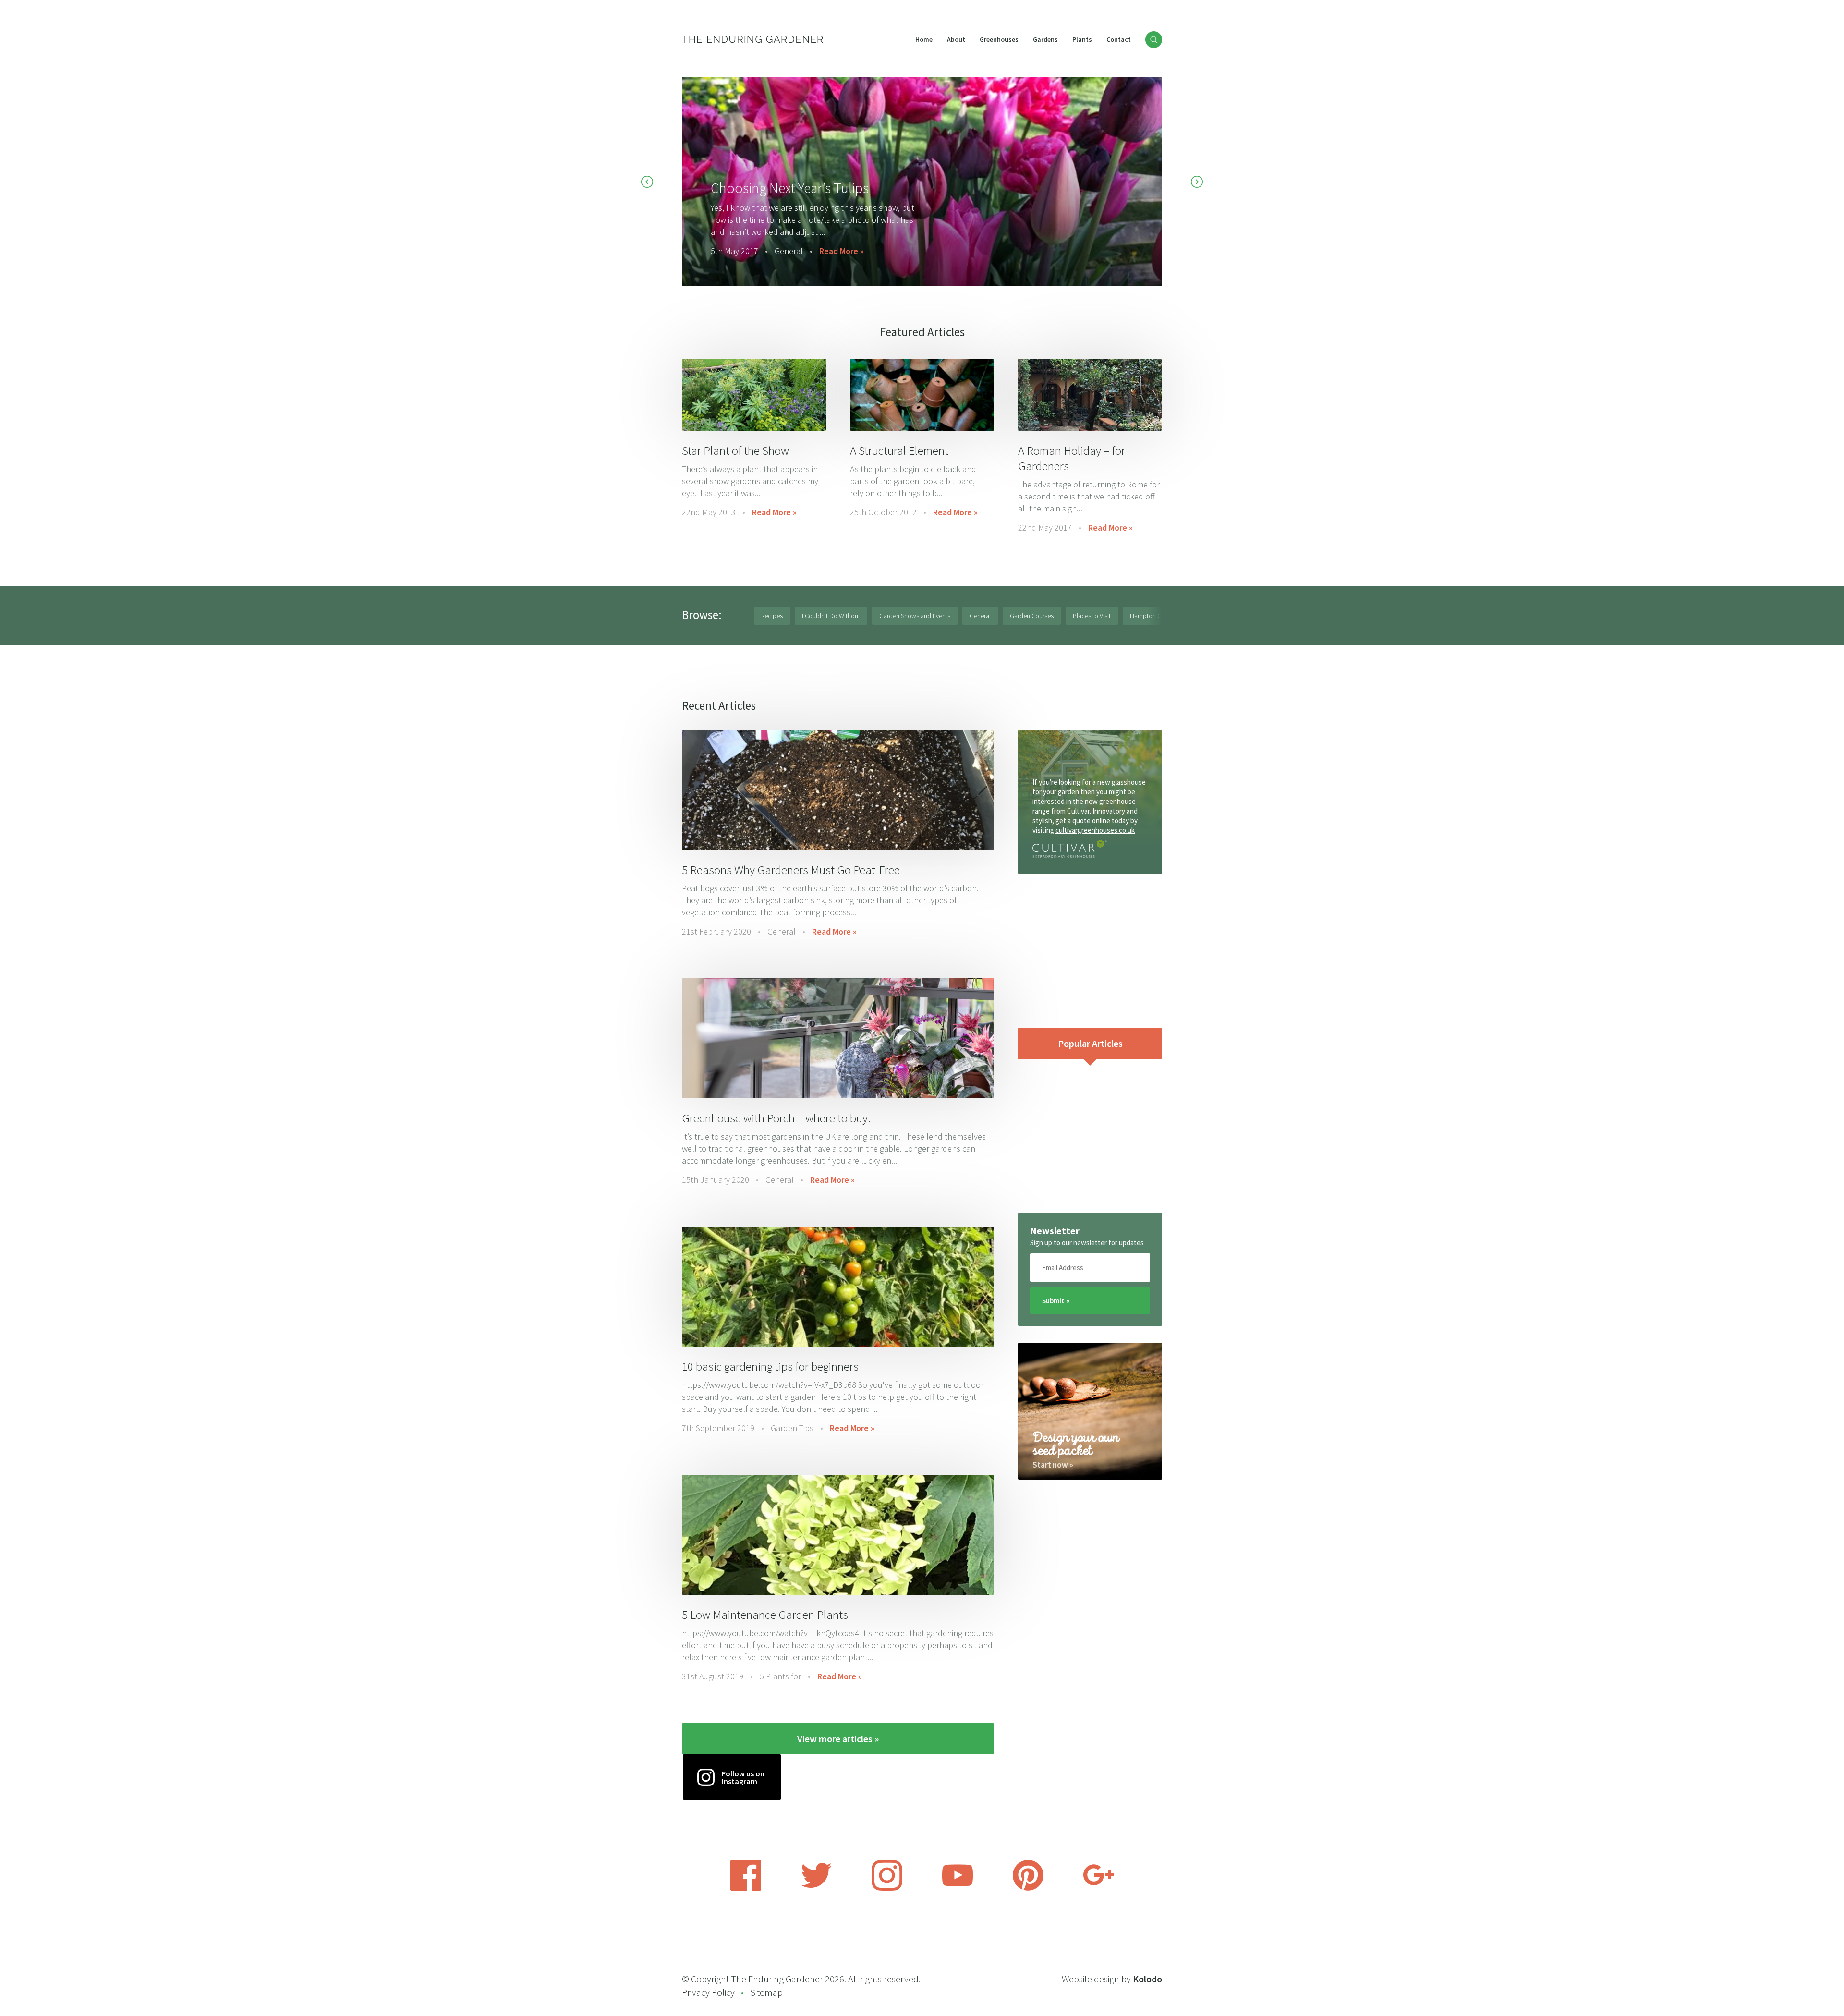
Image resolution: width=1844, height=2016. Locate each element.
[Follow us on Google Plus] (1099, 1888)
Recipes (772, 616)
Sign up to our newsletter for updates (1087, 1243)
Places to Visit (1092, 616)
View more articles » (838, 1739)
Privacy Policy (708, 1992)
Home (924, 39)
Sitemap (766, 1992)
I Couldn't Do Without (831, 616)
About (956, 39)
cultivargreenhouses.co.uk (1095, 830)
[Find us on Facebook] (746, 1888)
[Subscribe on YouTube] (958, 1888)
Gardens (1045, 39)
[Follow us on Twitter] (816, 1888)
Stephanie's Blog (834, 239)
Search (1154, 40)
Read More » (774, 512)
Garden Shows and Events (915, 616)
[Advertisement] (1090, 951)
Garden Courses (1032, 616)
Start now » (1053, 1465)
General (980, 616)
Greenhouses (999, 39)
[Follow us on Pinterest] (1028, 1888)
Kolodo (1147, 1979)
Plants (1082, 39)
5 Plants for (780, 1676)
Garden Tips (792, 1428)
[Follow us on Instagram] (887, 1888)
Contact (1119, 39)
